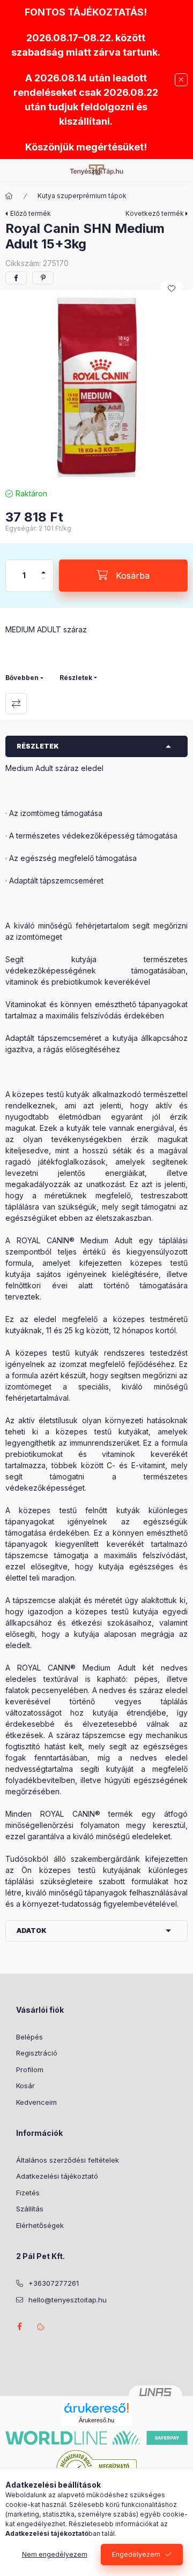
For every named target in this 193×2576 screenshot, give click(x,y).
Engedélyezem (136, 2554)
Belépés (29, 2037)
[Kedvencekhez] (172, 289)
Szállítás (30, 2209)
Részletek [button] (38, 746)
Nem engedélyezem (55, 2554)
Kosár (25, 2086)
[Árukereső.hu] (96, 2408)
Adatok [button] (32, 1931)
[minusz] (43, 583)
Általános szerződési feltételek (68, 2160)
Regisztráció (37, 2053)
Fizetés (28, 2193)
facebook (19, 2326)
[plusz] (43, 568)
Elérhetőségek (40, 2225)
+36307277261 (54, 2283)
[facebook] (16, 278)
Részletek (76, 678)
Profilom (30, 2069)
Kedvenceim (36, 2102)
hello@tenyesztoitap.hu (68, 2300)
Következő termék (155, 213)
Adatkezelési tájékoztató (57, 2176)
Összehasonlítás (16, 704)
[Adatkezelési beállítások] (41, 2326)
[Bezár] (181, 80)
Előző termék (31, 213)
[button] (96, 386)
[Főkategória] (9, 196)
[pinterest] (43, 278)
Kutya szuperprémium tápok (82, 196)
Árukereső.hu (96, 2420)
